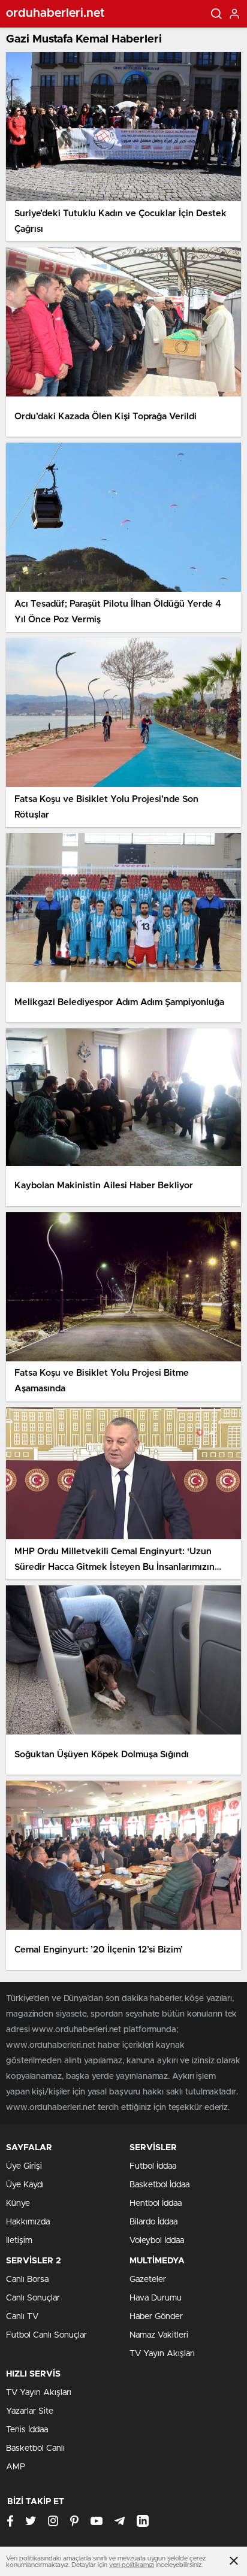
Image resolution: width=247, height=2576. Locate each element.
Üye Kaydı (25, 2185)
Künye (18, 2203)
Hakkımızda (28, 2222)
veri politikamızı (132, 2565)
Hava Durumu (156, 2298)
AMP (16, 2467)
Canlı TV (22, 2317)
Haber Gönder (156, 2317)
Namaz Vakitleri (159, 2335)
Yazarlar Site (30, 2411)
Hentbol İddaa (156, 2203)
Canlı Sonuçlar (33, 2298)
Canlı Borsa (27, 2280)
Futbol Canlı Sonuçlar (46, 2335)
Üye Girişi (24, 2166)
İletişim (19, 2241)
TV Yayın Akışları (162, 2354)
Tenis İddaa (27, 2430)
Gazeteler (148, 2280)
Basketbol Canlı (35, 2448)
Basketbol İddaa (159, 2185)
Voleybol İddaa (157, 2241)
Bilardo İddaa (153, 2222)
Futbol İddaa (153, 2166)
